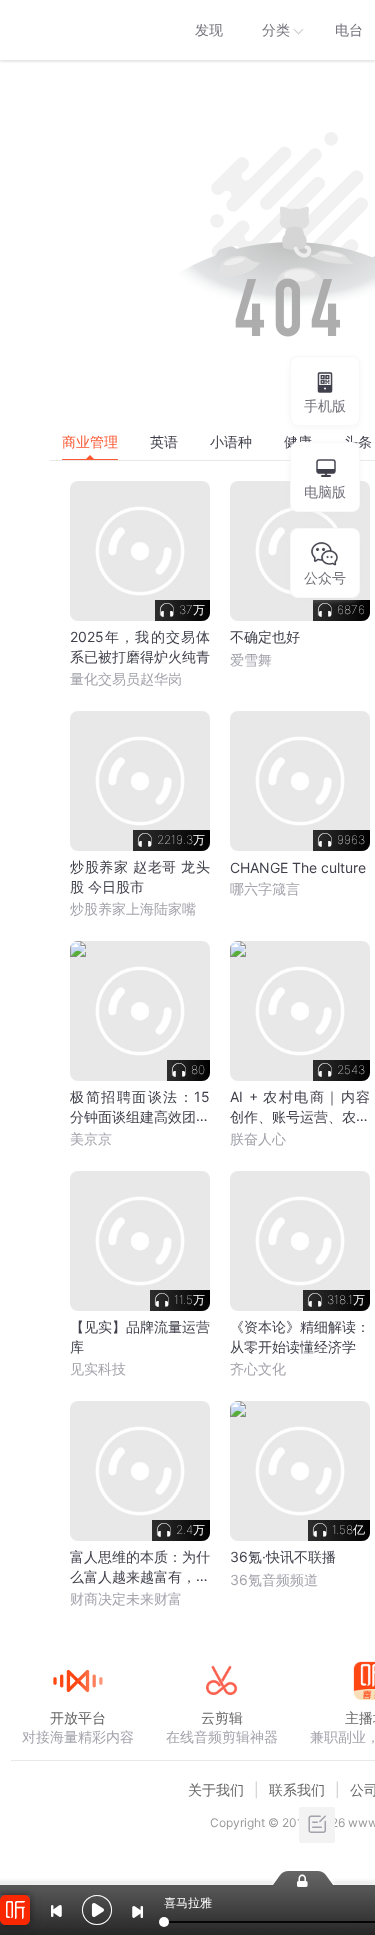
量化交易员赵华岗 (126, 678)
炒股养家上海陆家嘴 (133, 908)
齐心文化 (258, 1368)
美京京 (91, 1138)
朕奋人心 (258, 1138)
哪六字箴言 (265, 888)
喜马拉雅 (77, 30)
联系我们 (297, 1789)
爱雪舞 (251, 659)
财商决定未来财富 (126, 1598)
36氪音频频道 (274, 1579)
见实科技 (98, 1368)
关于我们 (216, 1789)
